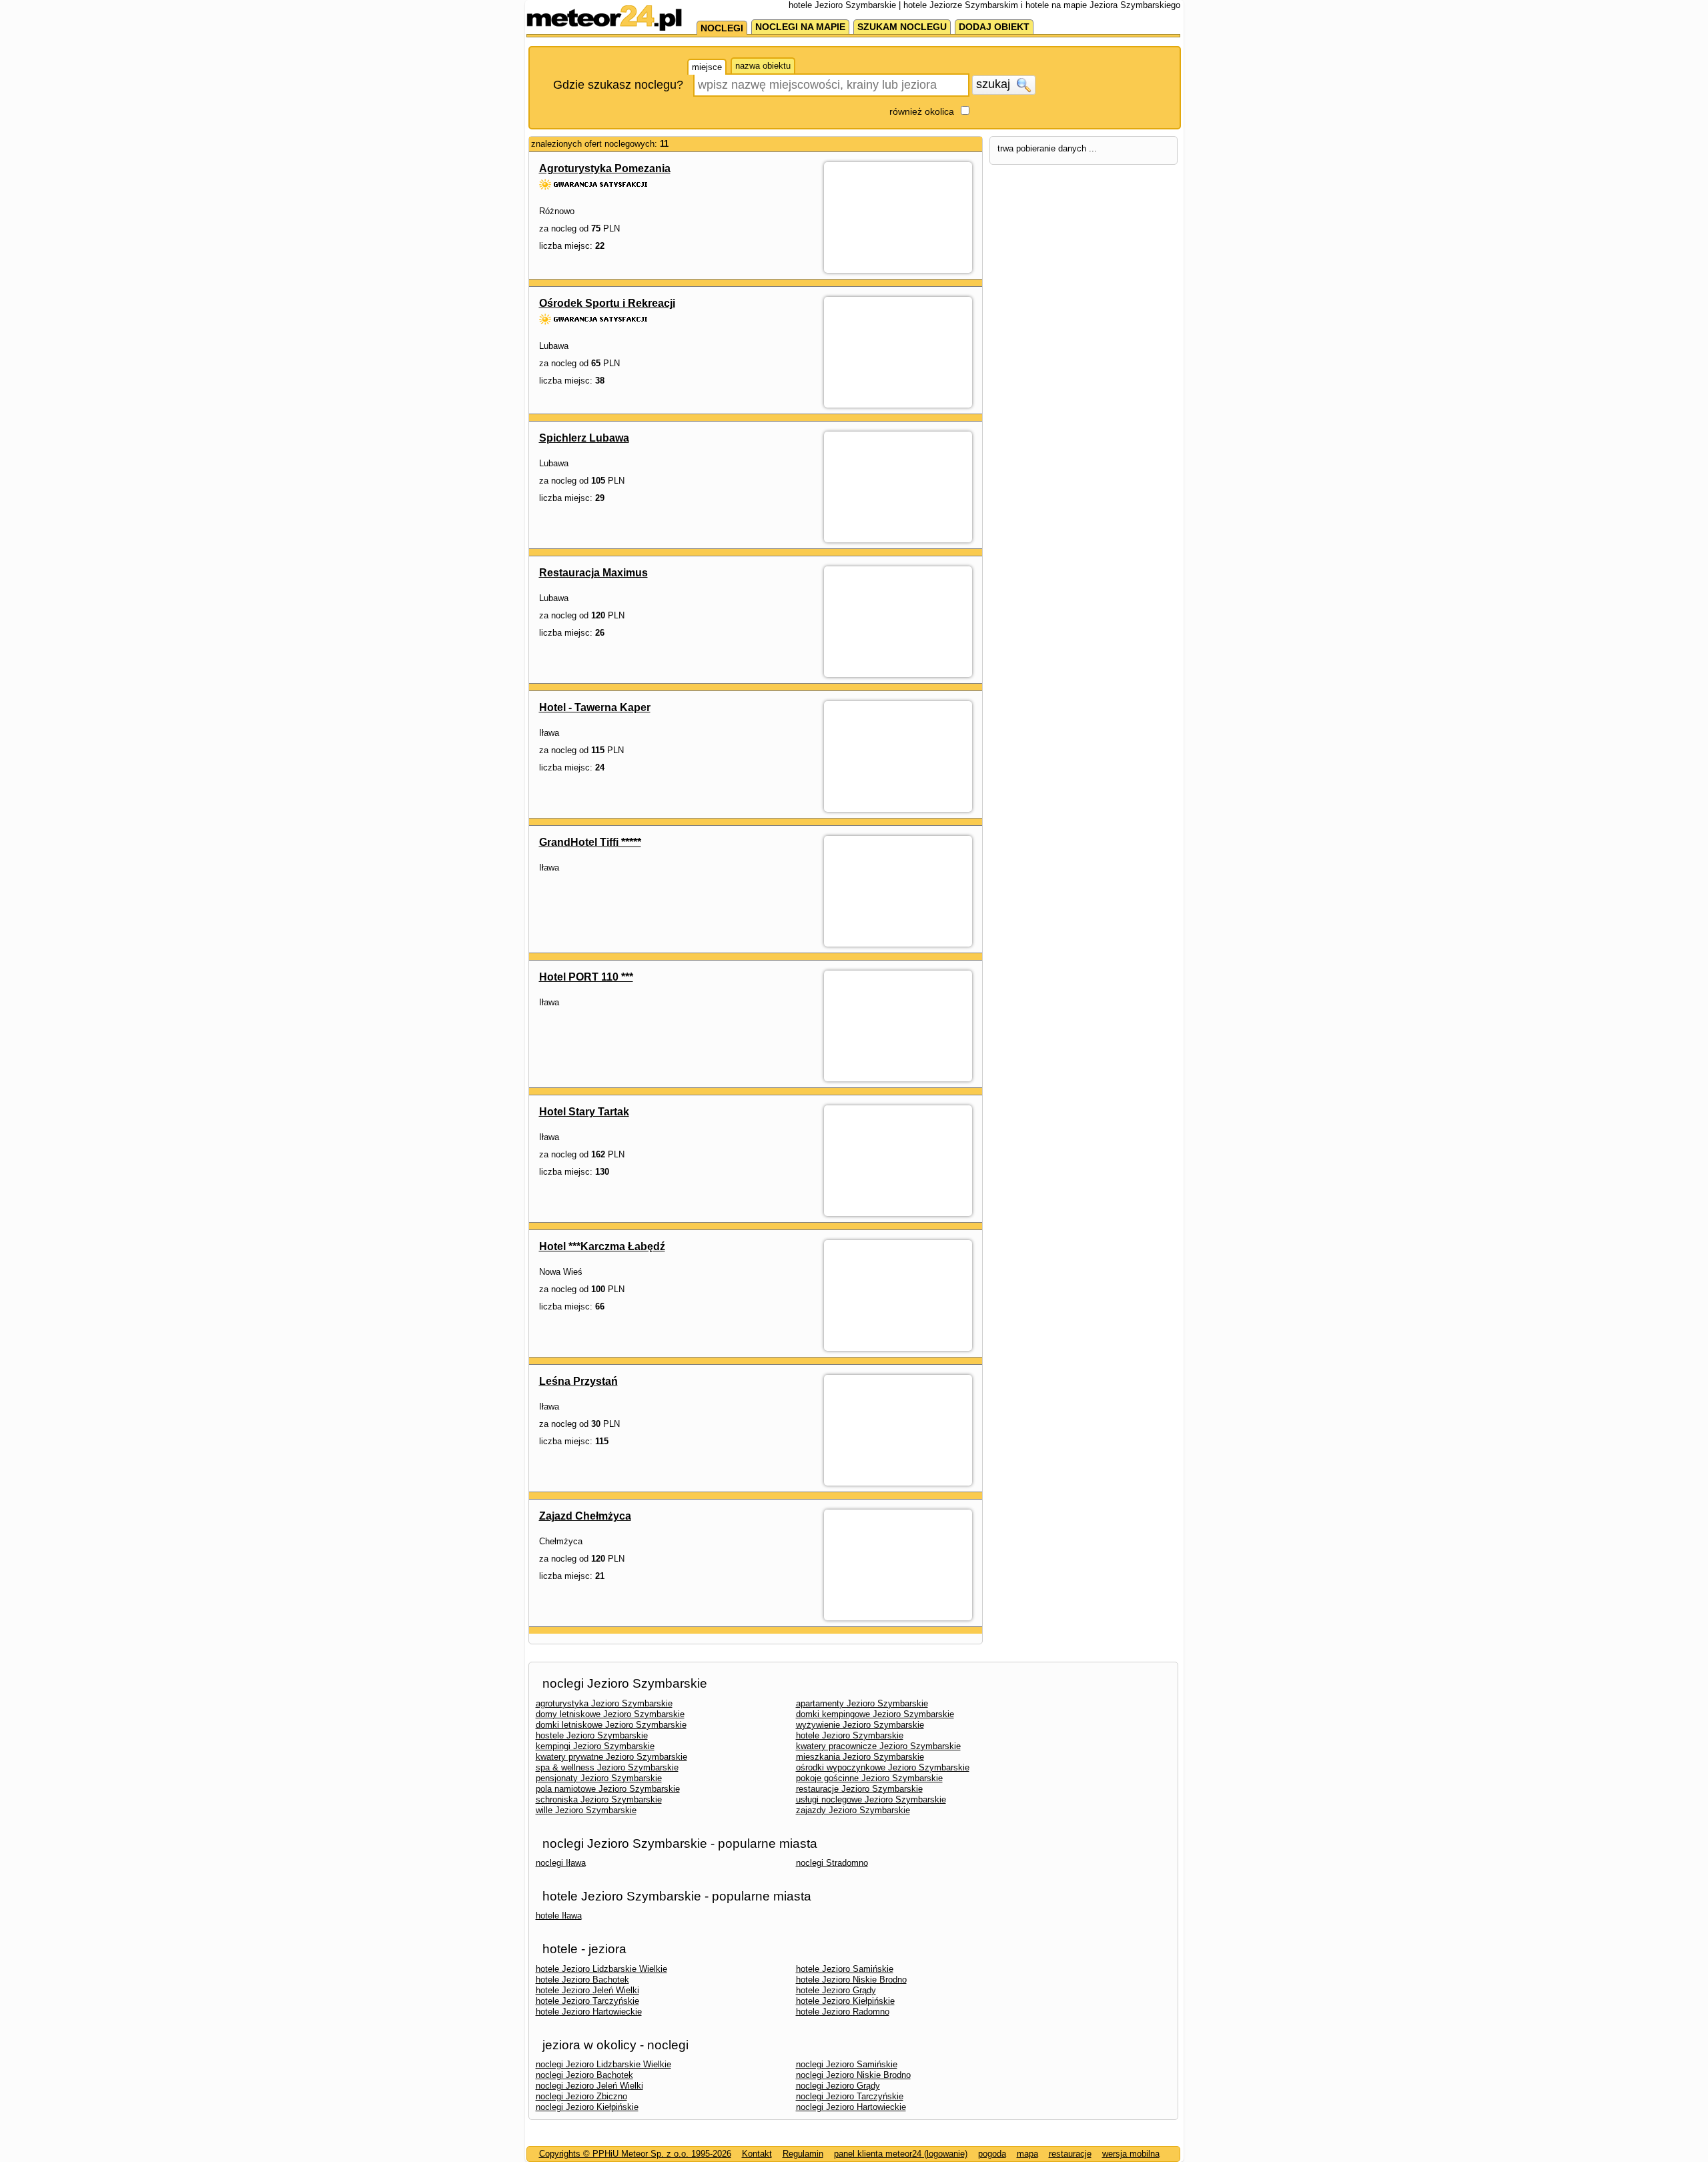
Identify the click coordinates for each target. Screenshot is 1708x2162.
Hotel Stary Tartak (584, 1112)
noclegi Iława (561, 1863)
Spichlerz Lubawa (584, 438)
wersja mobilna (1131, 2154)
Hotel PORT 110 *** (586, 977)
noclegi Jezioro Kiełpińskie (587, 2107)
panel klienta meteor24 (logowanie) (901, 2154)
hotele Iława (559, 1916)
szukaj (995, 84)
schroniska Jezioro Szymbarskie (599, 1799)
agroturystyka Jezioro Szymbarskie (604, 1703)
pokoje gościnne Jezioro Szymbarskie (869, 1778)
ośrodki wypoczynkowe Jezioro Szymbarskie (883, 1767)
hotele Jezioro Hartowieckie (589, 2012)
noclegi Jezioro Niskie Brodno (853, 2075)
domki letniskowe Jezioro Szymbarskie (611, 1725)
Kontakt (757, 2154)
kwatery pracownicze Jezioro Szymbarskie (878, 1746)
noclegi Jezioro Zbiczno (581, 2096)
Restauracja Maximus (593, 573)
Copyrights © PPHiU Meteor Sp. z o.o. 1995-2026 (635, 2154)
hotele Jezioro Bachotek (582, 1980)
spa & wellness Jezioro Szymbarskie (607, 1767)
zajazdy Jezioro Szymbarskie (853, 1810)
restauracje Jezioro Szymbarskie (859, 1789)
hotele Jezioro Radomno (843, 2012)
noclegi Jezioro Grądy (838, 2086)
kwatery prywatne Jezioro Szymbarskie (611, 1757)
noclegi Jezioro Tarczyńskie (850, 2096)
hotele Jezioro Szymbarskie (850, 1735)
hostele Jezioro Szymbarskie (592, 1735)
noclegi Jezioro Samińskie (847, 2064)
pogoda (992, 2154)
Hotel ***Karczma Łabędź (602, 1246)
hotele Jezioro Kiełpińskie (845, 2001)
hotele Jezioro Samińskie (845, 1969)
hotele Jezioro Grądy (836, 1990)
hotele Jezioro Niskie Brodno (851, 1980)
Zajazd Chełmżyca (585, 1516)
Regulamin (803, 2154)
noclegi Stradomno (832, 1863)
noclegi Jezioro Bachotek (584, 2075)
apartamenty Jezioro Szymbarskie (862, 1703)
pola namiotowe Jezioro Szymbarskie (608, 1789)
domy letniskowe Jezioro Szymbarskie (610, 1714)
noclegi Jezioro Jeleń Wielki (589, 2086)
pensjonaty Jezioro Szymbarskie (599, 1778)
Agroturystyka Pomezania (605, 168)
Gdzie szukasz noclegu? (618, 85)
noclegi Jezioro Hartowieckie (851, 2107)
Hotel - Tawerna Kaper (595, 707)
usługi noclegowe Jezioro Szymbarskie (871, 1799)
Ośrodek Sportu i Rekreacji (607, 303)
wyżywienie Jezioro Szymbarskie (860, 1725)
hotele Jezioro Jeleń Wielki (587, 1990)
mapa (1027, 2154)
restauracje (1070, 2154)
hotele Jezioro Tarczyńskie (587, 2001)
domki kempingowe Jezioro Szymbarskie (875, 1714)
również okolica (922, 111)
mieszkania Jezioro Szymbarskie (860, 1757)
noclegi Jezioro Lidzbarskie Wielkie (603, 2064)
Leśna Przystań (578, 1381)
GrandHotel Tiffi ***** (590, 842)
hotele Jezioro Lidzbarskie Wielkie (601, 1969)
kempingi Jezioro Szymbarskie (595, 1746)
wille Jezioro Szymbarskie (586, 1810)
